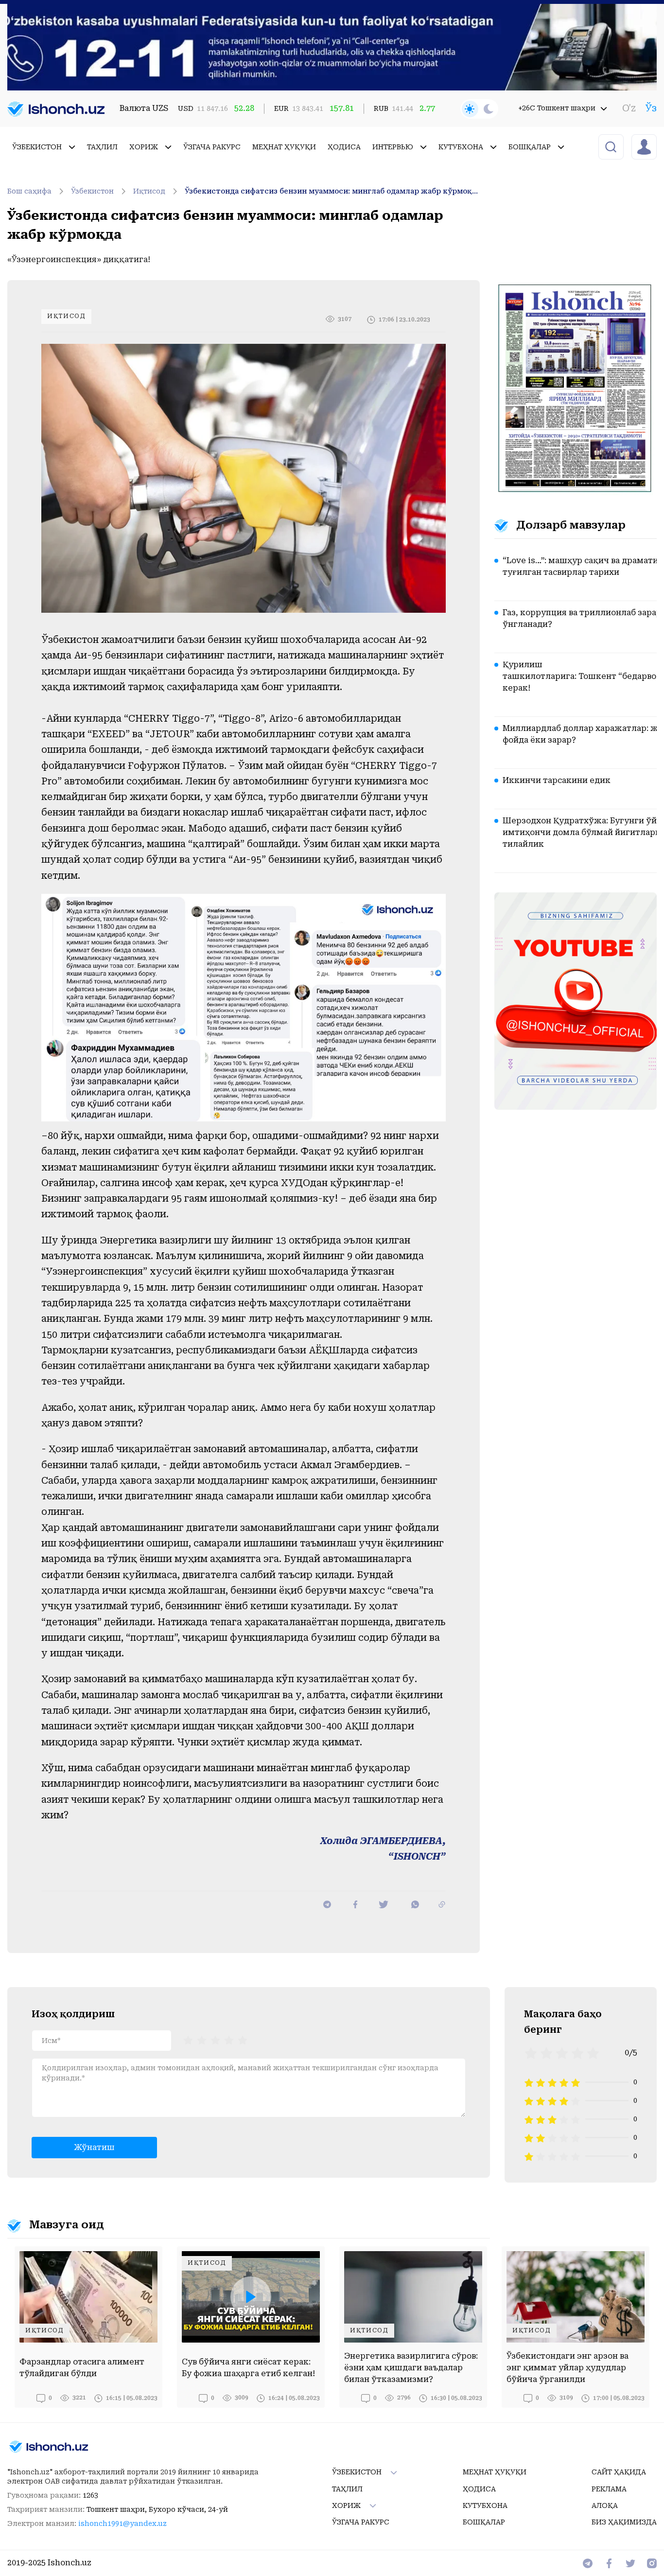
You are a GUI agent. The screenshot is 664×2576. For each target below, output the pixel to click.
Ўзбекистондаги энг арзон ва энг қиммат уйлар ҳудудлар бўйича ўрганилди (568, 2368)
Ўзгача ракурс (212, 147)
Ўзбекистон (92, 191)
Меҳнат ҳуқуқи (284, 147)
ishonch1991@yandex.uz (122, 2523)
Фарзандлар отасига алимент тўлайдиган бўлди (82, 2368)
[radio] (188, 2040)
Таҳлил (102, 147)
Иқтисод (149, 191)
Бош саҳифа (29, 191)
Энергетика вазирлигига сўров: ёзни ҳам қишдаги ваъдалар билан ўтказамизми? (411, 2368)
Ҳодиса (344, 147)
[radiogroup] (215, 2040)
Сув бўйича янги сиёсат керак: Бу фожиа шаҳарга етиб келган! (248, 2368)
